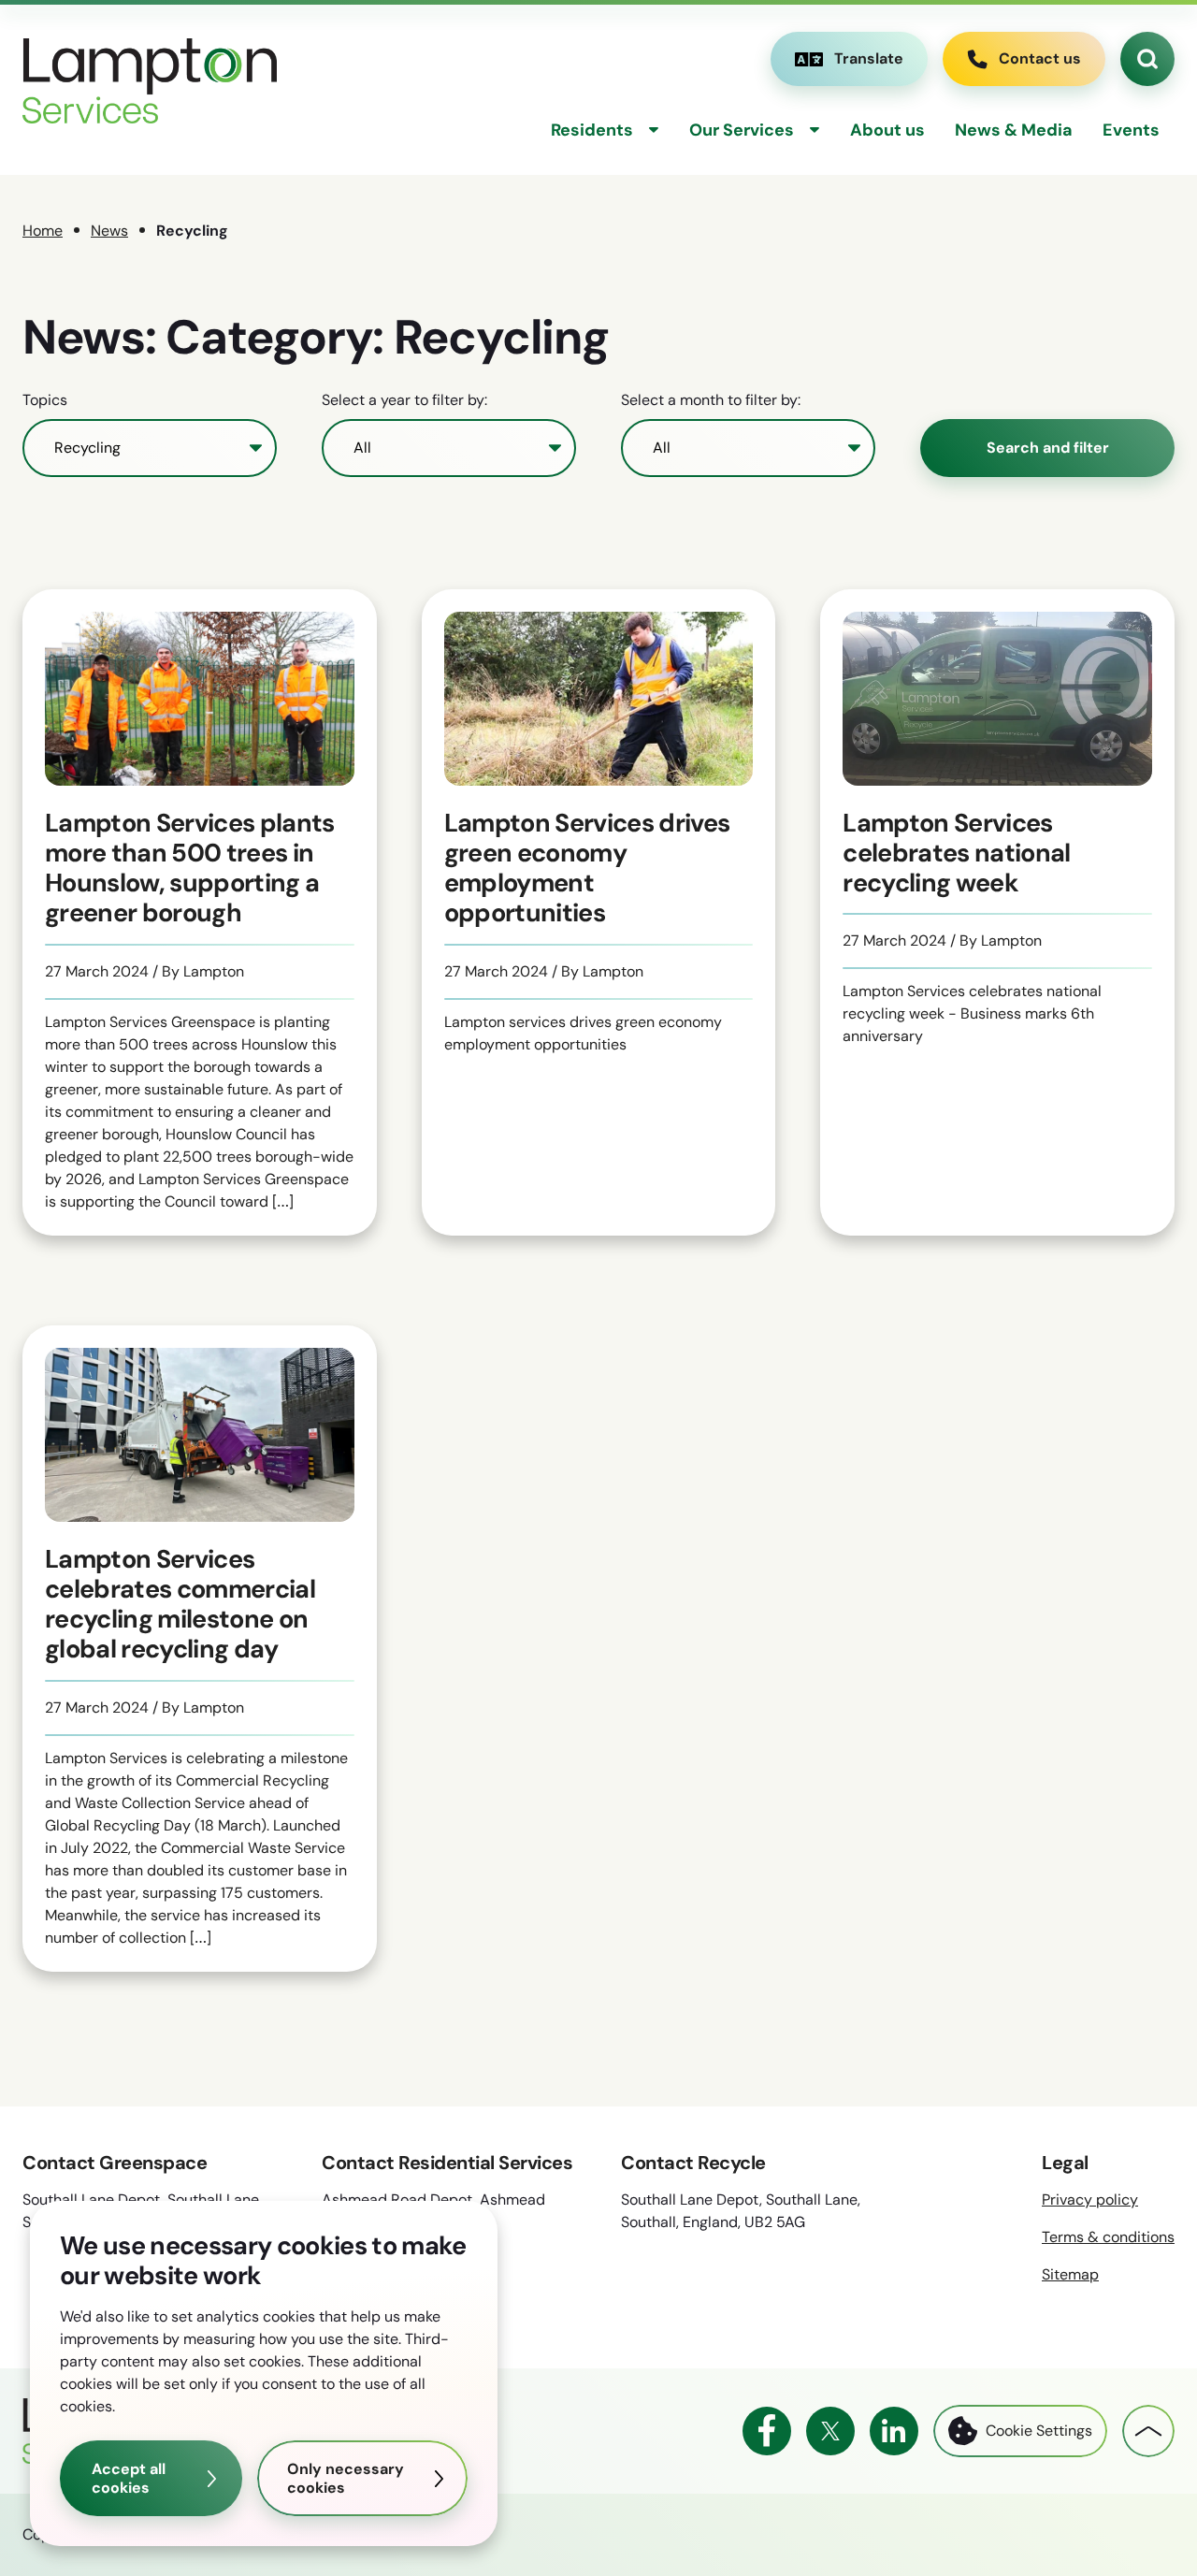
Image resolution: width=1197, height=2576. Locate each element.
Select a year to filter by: (404, 400)
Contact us (1040, 58)
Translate (849, 63)
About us (887, 130)
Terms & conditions (1108, 2237)
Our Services (742, 130)
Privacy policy (1090, 2200)
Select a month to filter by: (711, 400)
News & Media (1014, 130)
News (109, 231)
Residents (592, 130)
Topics (45, 400)
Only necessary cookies (346, 2478)
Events (1131, 130)
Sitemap (1070, 2274)
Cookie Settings (1039, 2431)
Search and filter (1048, 448)
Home (43, 231)
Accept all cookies (129, 2478)
